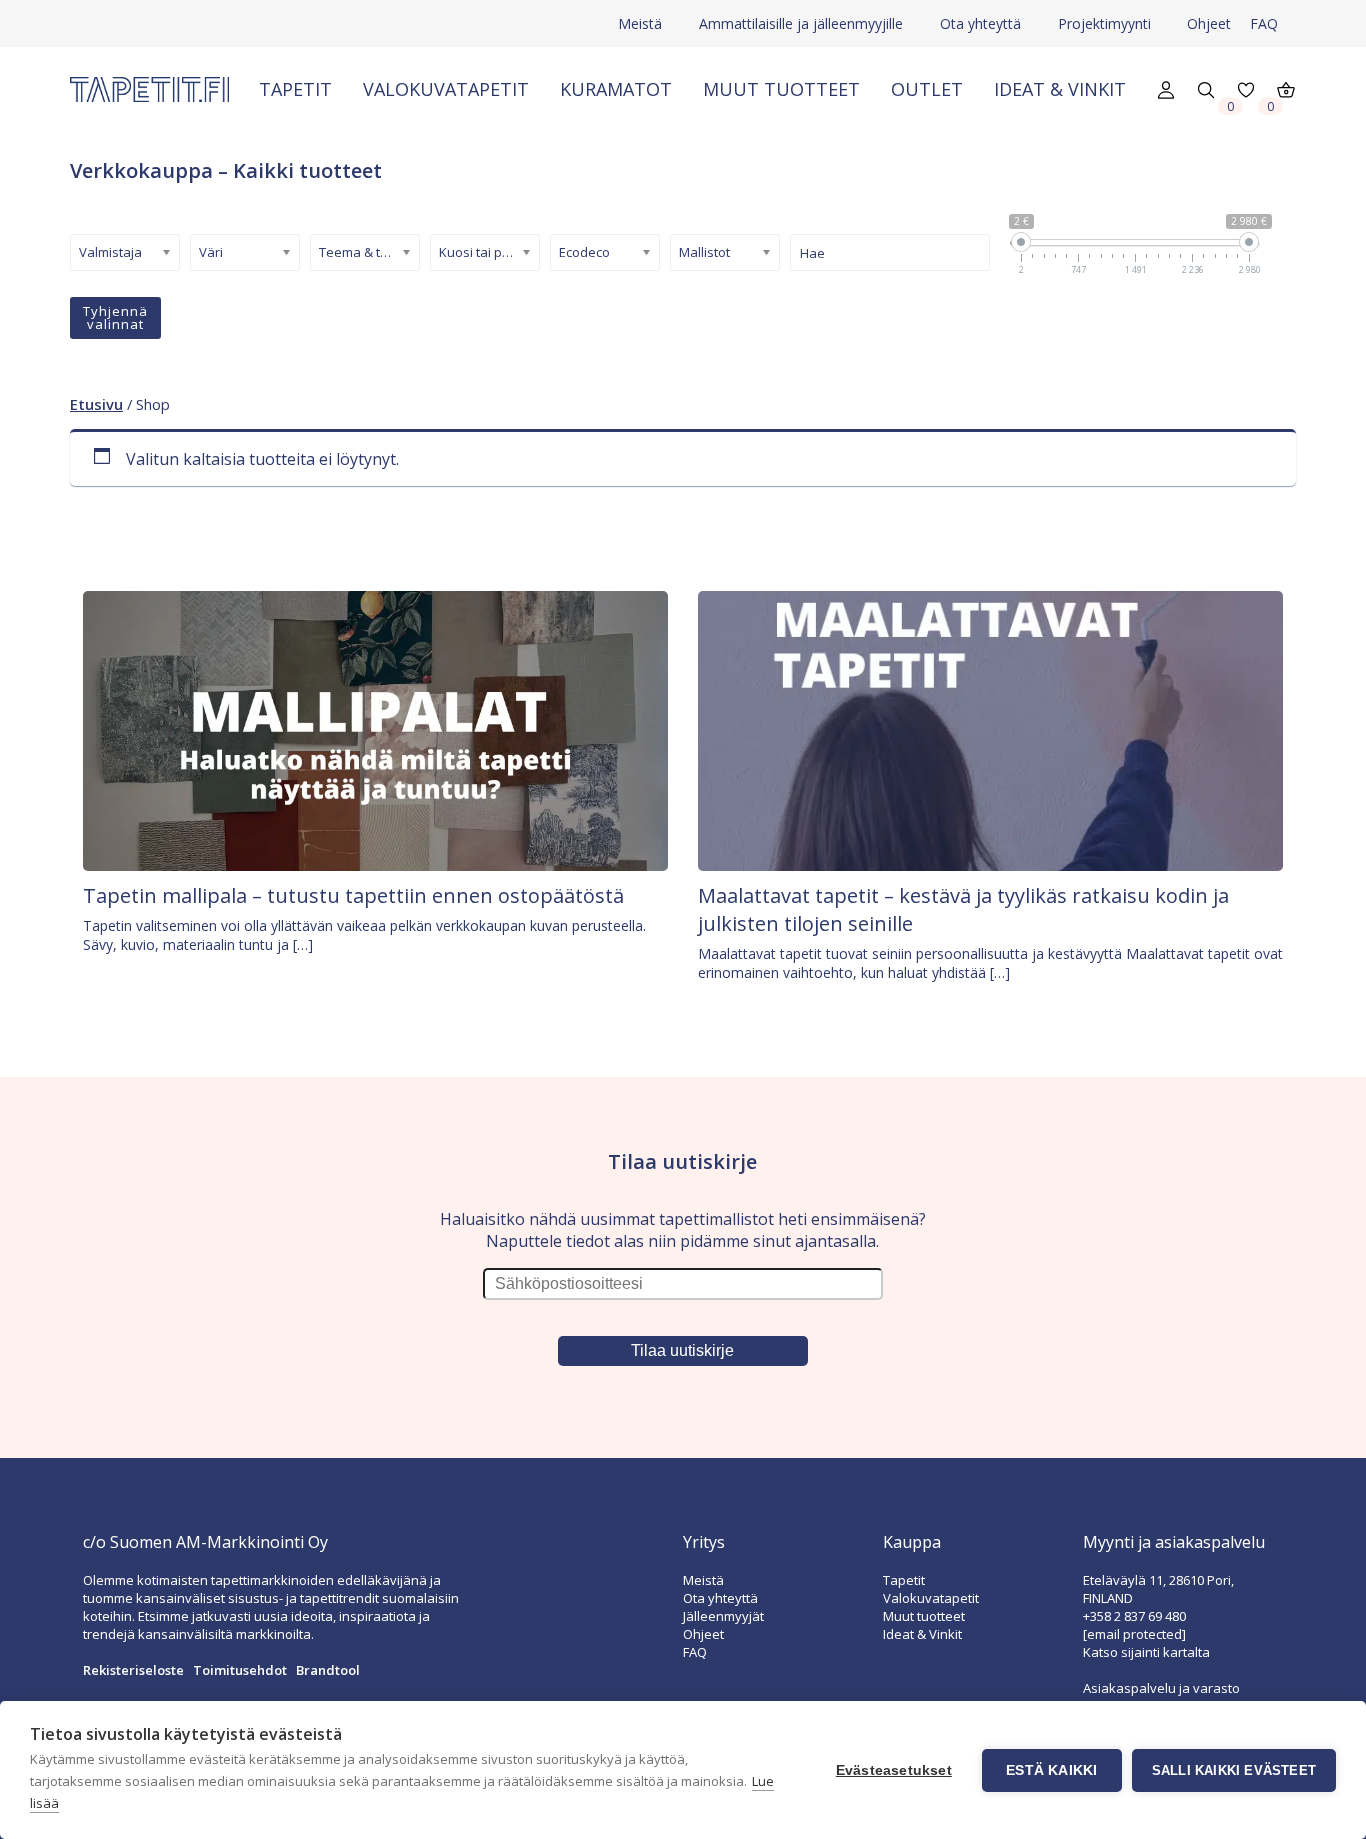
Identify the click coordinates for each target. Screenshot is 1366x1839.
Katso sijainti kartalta (1146, 1652)
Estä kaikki (1051, 1770)
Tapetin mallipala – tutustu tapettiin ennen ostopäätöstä (353, 895)
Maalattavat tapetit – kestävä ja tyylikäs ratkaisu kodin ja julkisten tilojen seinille (963, 909)
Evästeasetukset (894, 1770)
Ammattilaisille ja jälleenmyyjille (801, 23)
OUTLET (927, 89)
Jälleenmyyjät (723, 1616)
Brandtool (328, 1670)
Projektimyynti (1104, 23)
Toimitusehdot (240, 1670)
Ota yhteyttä (980, 23)
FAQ (1264, 23)
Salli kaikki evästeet (1234, 1770)
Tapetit (295, 89)
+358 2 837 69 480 (1134, 1616)
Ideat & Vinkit (1060, 89)
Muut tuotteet (781, 89)
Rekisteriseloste (133, 1670)
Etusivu (96, 404)
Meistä (640, 23)
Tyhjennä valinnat (115, 317)
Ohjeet (1209, 23)
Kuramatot (616, 89)
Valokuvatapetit (446, 89)
